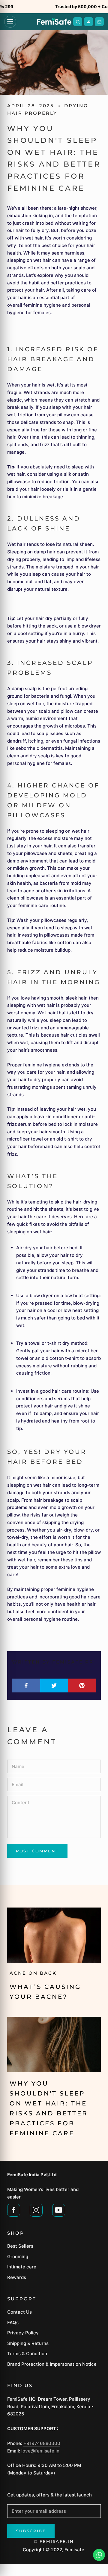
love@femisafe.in (40, 2451)
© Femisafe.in (54, 2541)
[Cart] (99, 22)
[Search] (78, 22)
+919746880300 (42, 2443)
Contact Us (19, 2312)
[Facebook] (14, 2209)
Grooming (18, 2257)
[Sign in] (88, 22)
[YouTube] (59, 2209)
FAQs (13, 2322)
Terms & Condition (27, 2354)
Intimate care (22, 2267)
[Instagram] (36, 2209)
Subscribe (31, 2531)
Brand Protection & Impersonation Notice (52, 2364)
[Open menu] (10, 22)
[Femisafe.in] (54, 22)
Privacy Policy (23, 2333)
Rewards (17, 2277)
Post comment (37, 1851)
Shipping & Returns (28, 2343)
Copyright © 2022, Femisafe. (54, 2550)
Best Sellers (20, 2246)
